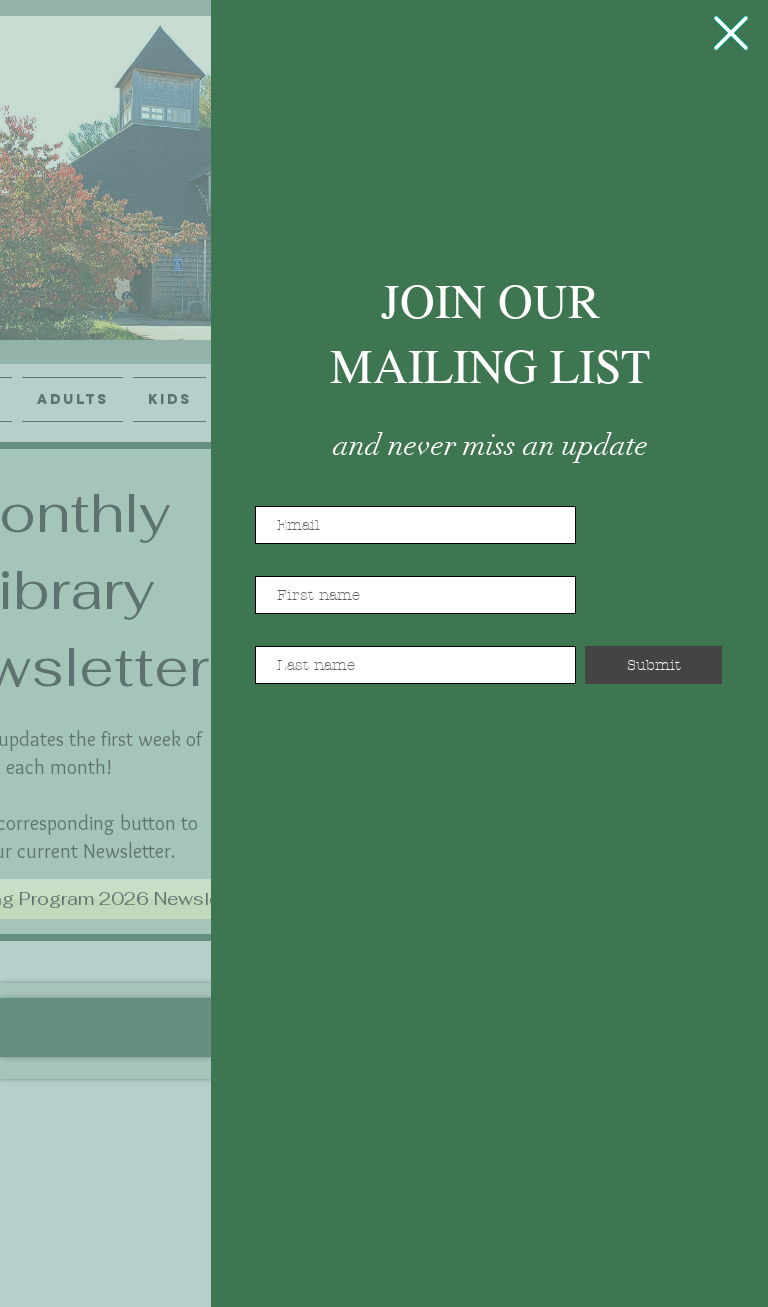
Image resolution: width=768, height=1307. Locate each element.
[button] (731, 33)
